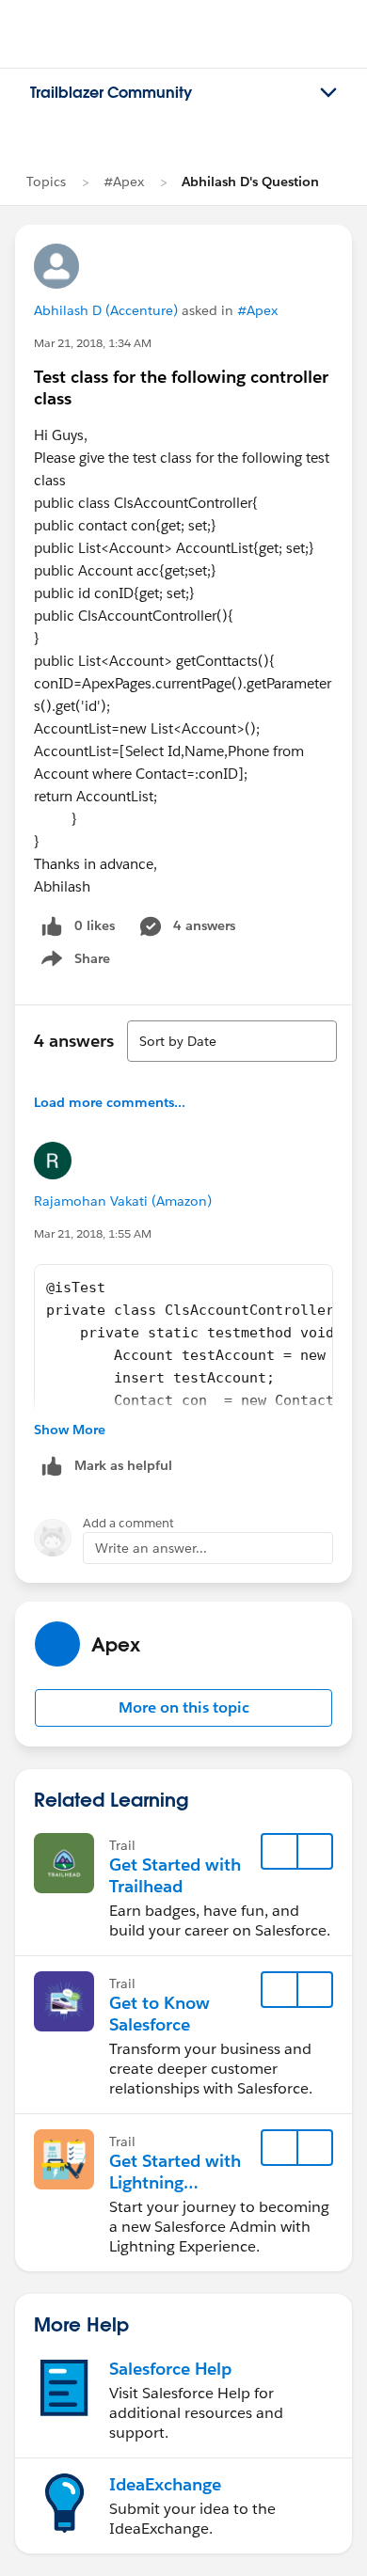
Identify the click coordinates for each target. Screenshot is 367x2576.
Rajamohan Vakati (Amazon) (123, 1201)
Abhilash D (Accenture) (106, 310)
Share (73, 962)
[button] (183, 1708)
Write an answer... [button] (151, 1548)
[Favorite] (279, 1852)
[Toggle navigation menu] (328, 93)
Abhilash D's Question (250, 182)
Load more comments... (110, 1102)
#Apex (124, 182)
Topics (46, 182)
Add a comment (128, 1523)
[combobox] (232, 1041)
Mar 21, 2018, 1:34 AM (93, 343)
